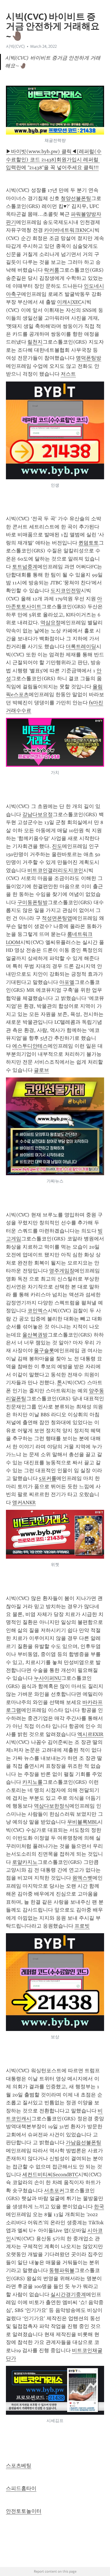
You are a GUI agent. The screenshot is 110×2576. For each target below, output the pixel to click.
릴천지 (35, 342)
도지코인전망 (66, 591)
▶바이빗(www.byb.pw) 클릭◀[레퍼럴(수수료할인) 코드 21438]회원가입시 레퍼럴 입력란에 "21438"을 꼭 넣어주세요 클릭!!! (54, 159)
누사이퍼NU (48, 1678)
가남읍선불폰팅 (83, 2142)
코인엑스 (38, 1311)
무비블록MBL (82, 1822)
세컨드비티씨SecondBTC (50, 2175)
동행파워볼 (62, 2270)
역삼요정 (50, 623)
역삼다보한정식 (52, 1806)
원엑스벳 (82, 1878)
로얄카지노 (25, 1862)
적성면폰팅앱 (57, 918)
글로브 (41, 1070)
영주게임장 (62, 1271)
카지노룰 (32, 1782)
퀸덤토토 (89, 543)
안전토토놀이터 (24, 2511)
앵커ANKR (24, 1503)
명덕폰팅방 (89, 358)
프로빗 (82, 1926)
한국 (99, 2207)
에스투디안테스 (30, 1046)
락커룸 (52, 270)
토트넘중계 (25, 567)
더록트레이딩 (81, 646)
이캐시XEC (69, 302)
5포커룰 (48, 1478)
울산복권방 (35, 1335)
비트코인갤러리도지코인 (55, 870)
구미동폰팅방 (32, 902)
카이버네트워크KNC (67, 230)
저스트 (68, 374)
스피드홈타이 (21, 2488)
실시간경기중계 (68, 2294)
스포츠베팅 (19, 2466)
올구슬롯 (44, 1351)
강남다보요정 (38, 814)
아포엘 (67, 982)
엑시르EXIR (90, 1734)
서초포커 (54, 2191)
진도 (57, 846)
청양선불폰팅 (76, 198)
